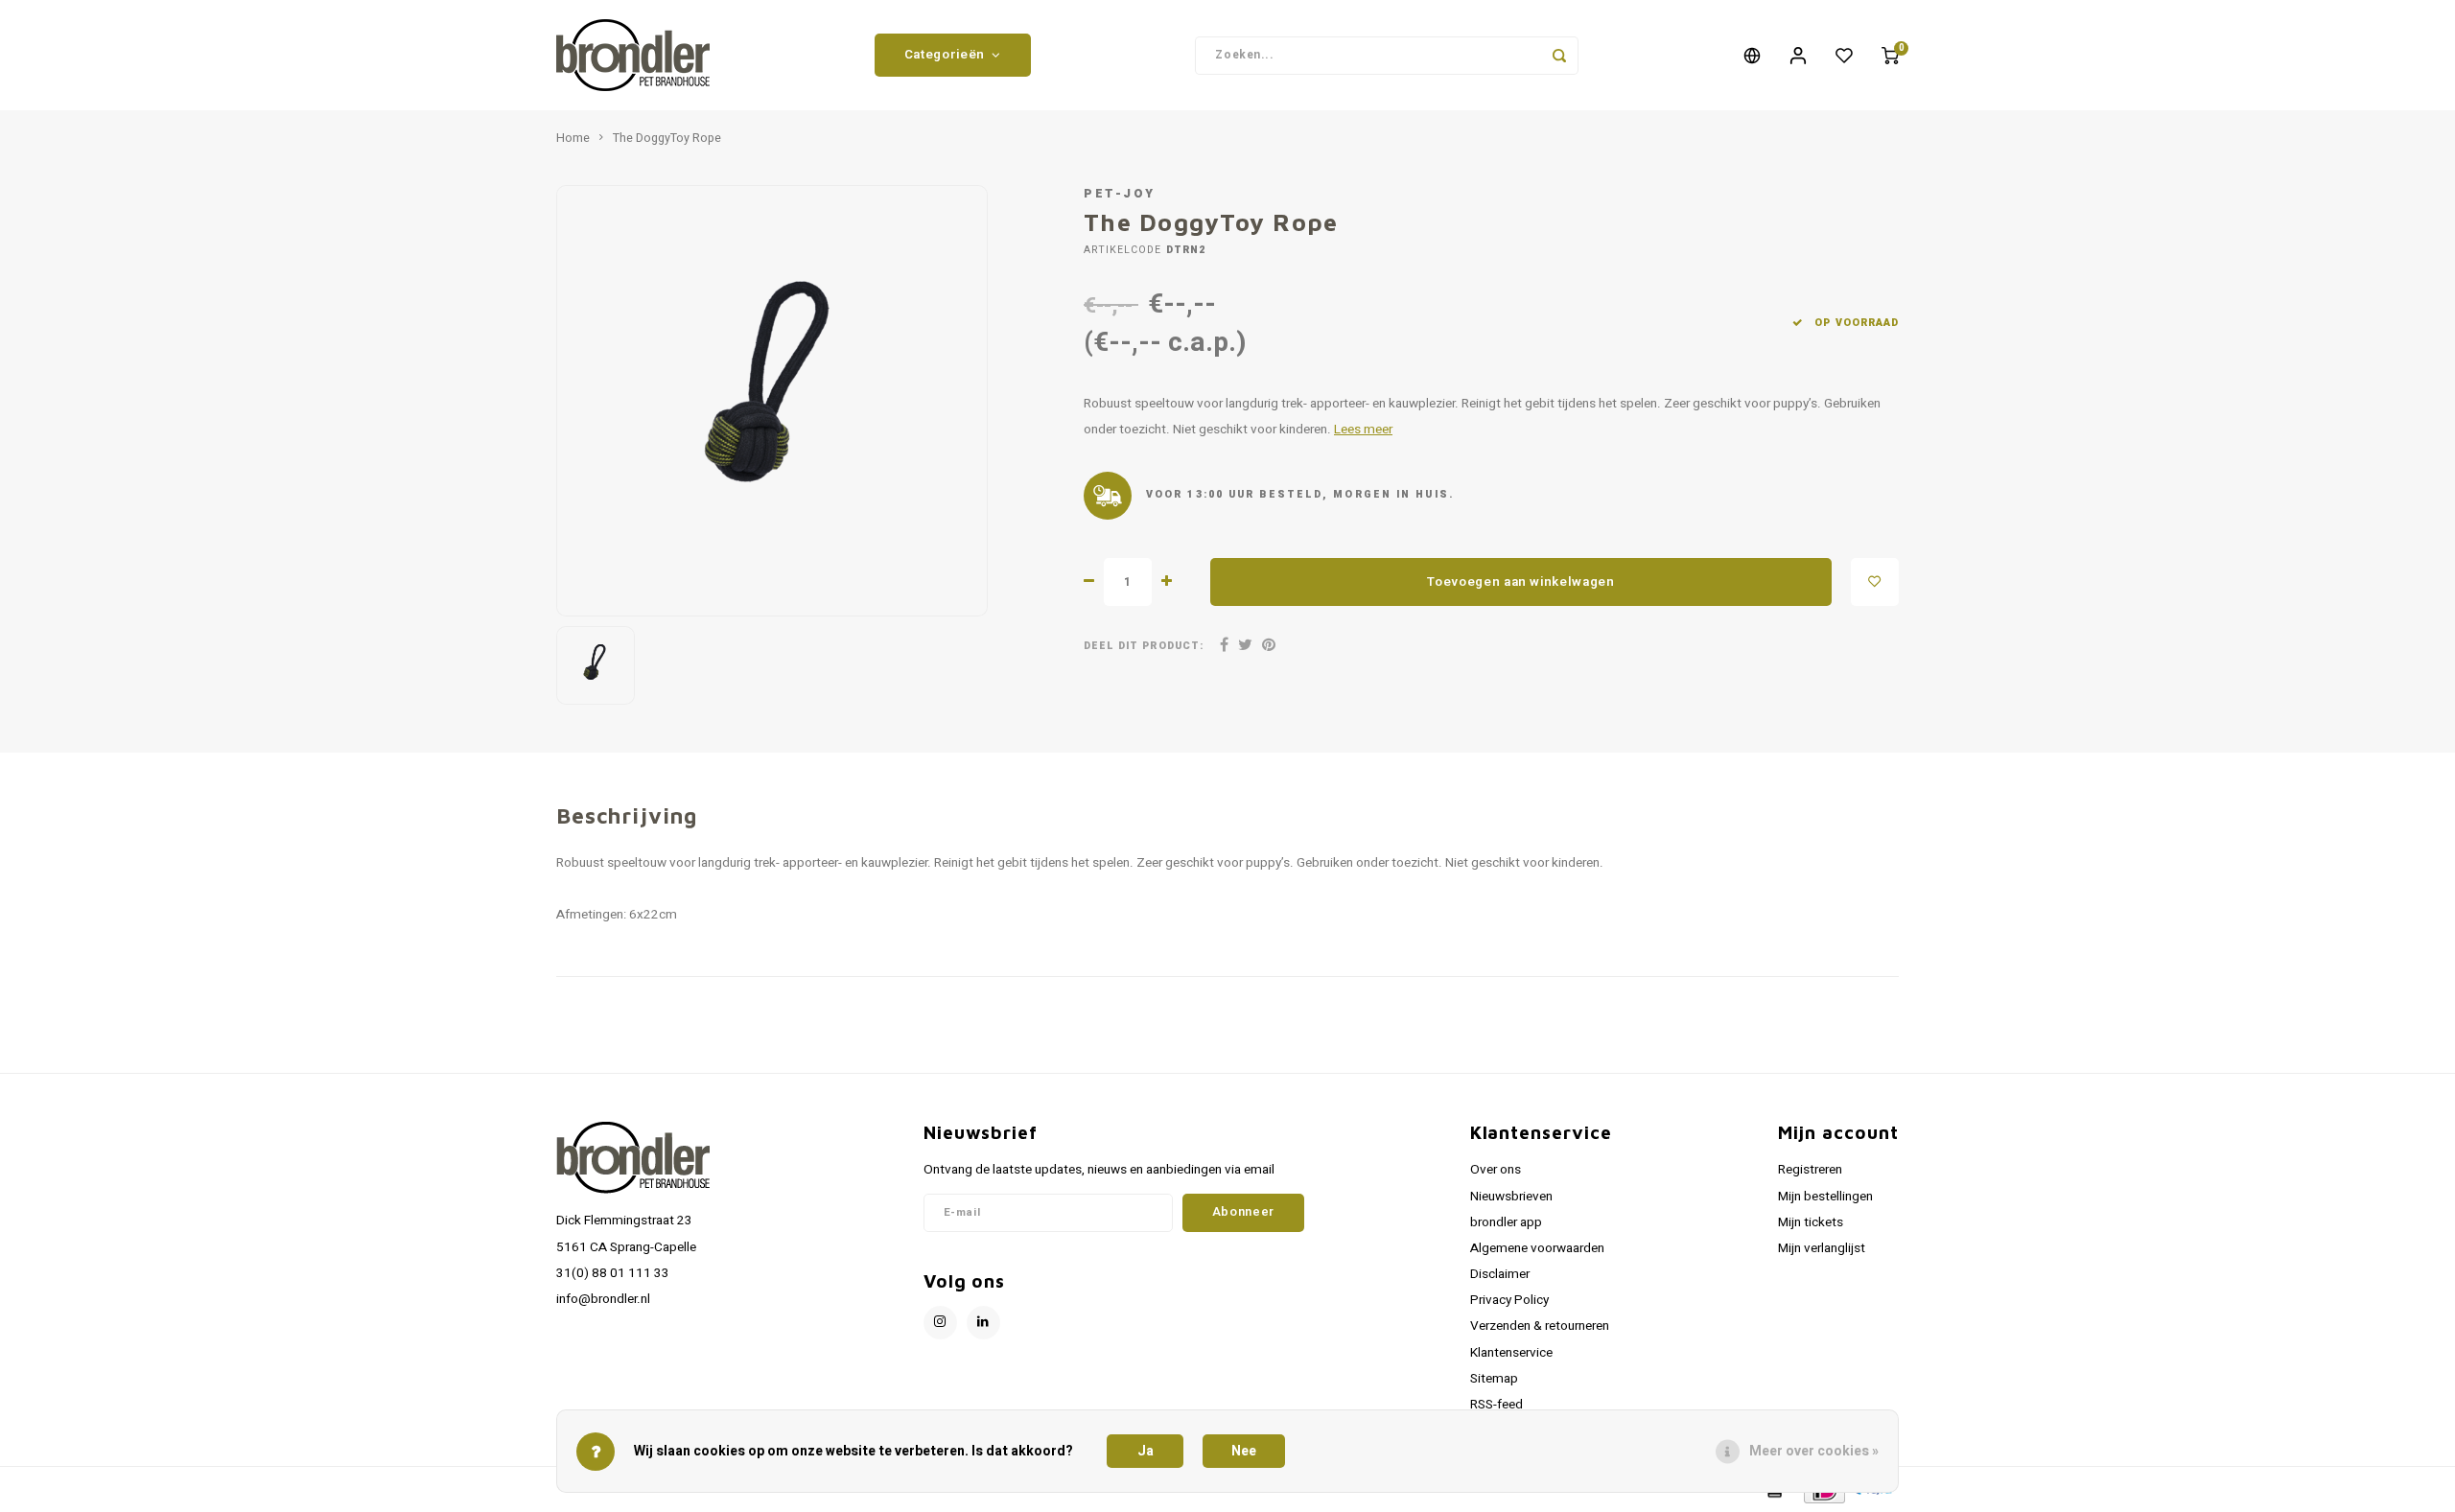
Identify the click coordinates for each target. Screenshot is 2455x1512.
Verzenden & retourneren (1540, 1326)
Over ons (1496, 1170)
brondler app (1506, 1222)
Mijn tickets (1811, 1222)
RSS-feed (1496, 1405)
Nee (1244, 1451)
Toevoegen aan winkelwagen (1521, 582)
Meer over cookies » (1814, 1451)
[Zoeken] (1559, 56)
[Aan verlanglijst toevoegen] (1875, 582)
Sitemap (1494, 1379)
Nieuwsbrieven (1511, 1197)
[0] (1890, 56)
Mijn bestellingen (1825, 1197)
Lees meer (1363, 430)
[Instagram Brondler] (940, 1323)
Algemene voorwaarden (1537, 1248)
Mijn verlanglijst (1822, 1248)
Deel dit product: (1144, 646)
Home (573, 138)
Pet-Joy (1120, 194)
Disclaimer (1500, 1274)
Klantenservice (1511, 1353)
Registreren (1810, 1170)
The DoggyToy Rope (667, 138)
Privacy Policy (1509, 1300)
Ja (1146, 1451)
